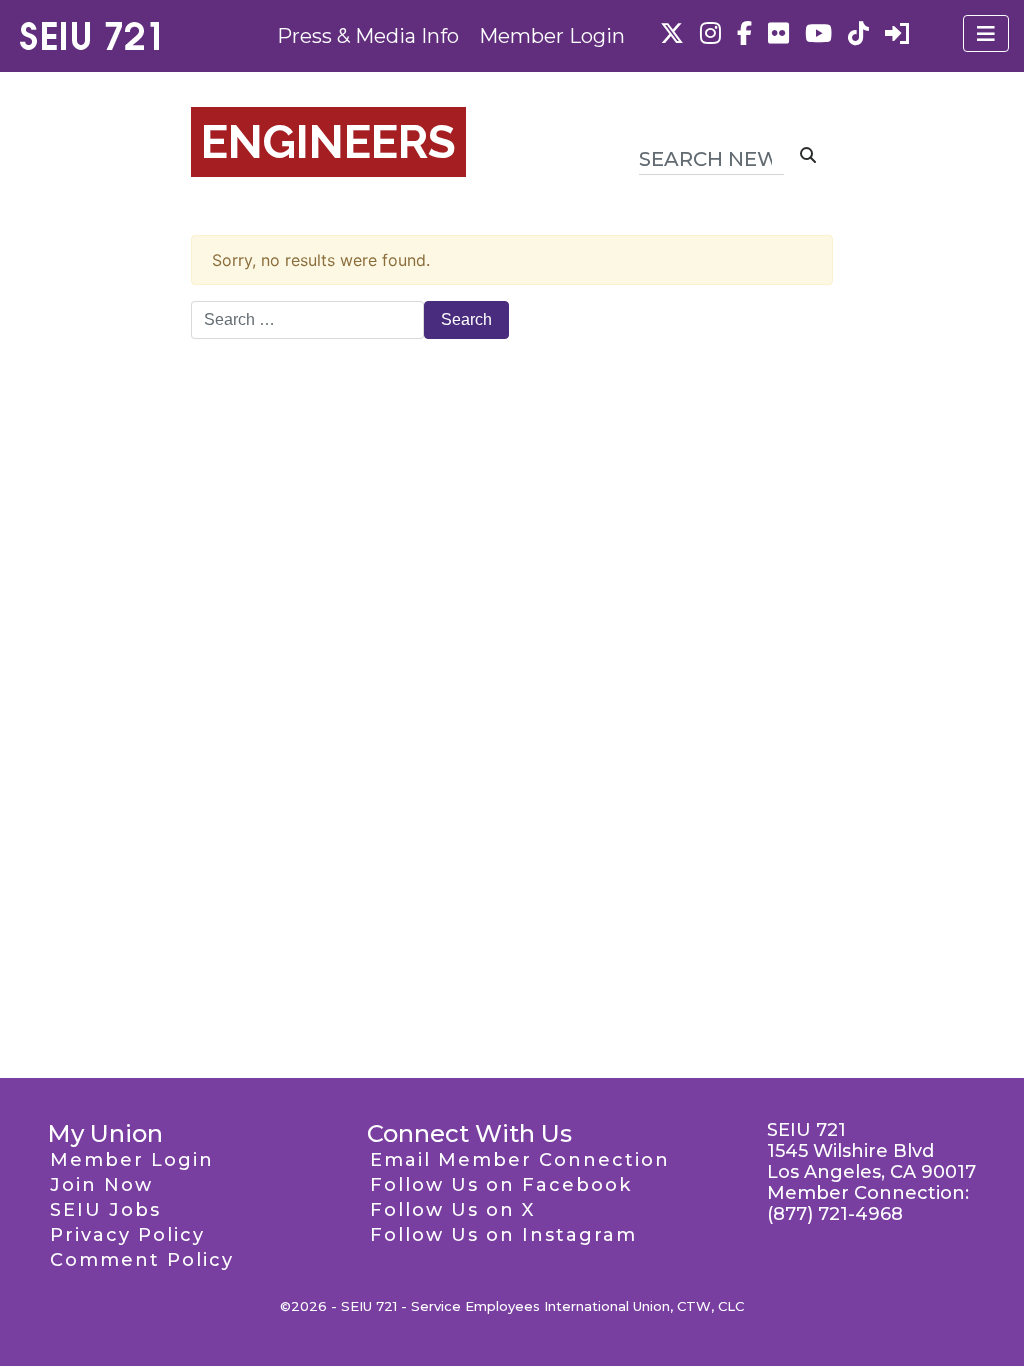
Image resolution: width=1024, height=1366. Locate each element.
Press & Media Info (368, 36)
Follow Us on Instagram (503, 1235)
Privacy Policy (127, 1235)
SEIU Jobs (105, 1210)
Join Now (101, 1185)
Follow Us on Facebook (501, 1185)
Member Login (552, 36)
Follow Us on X (452, 1210)
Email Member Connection (520, 1160)
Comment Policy (142, 1260)
